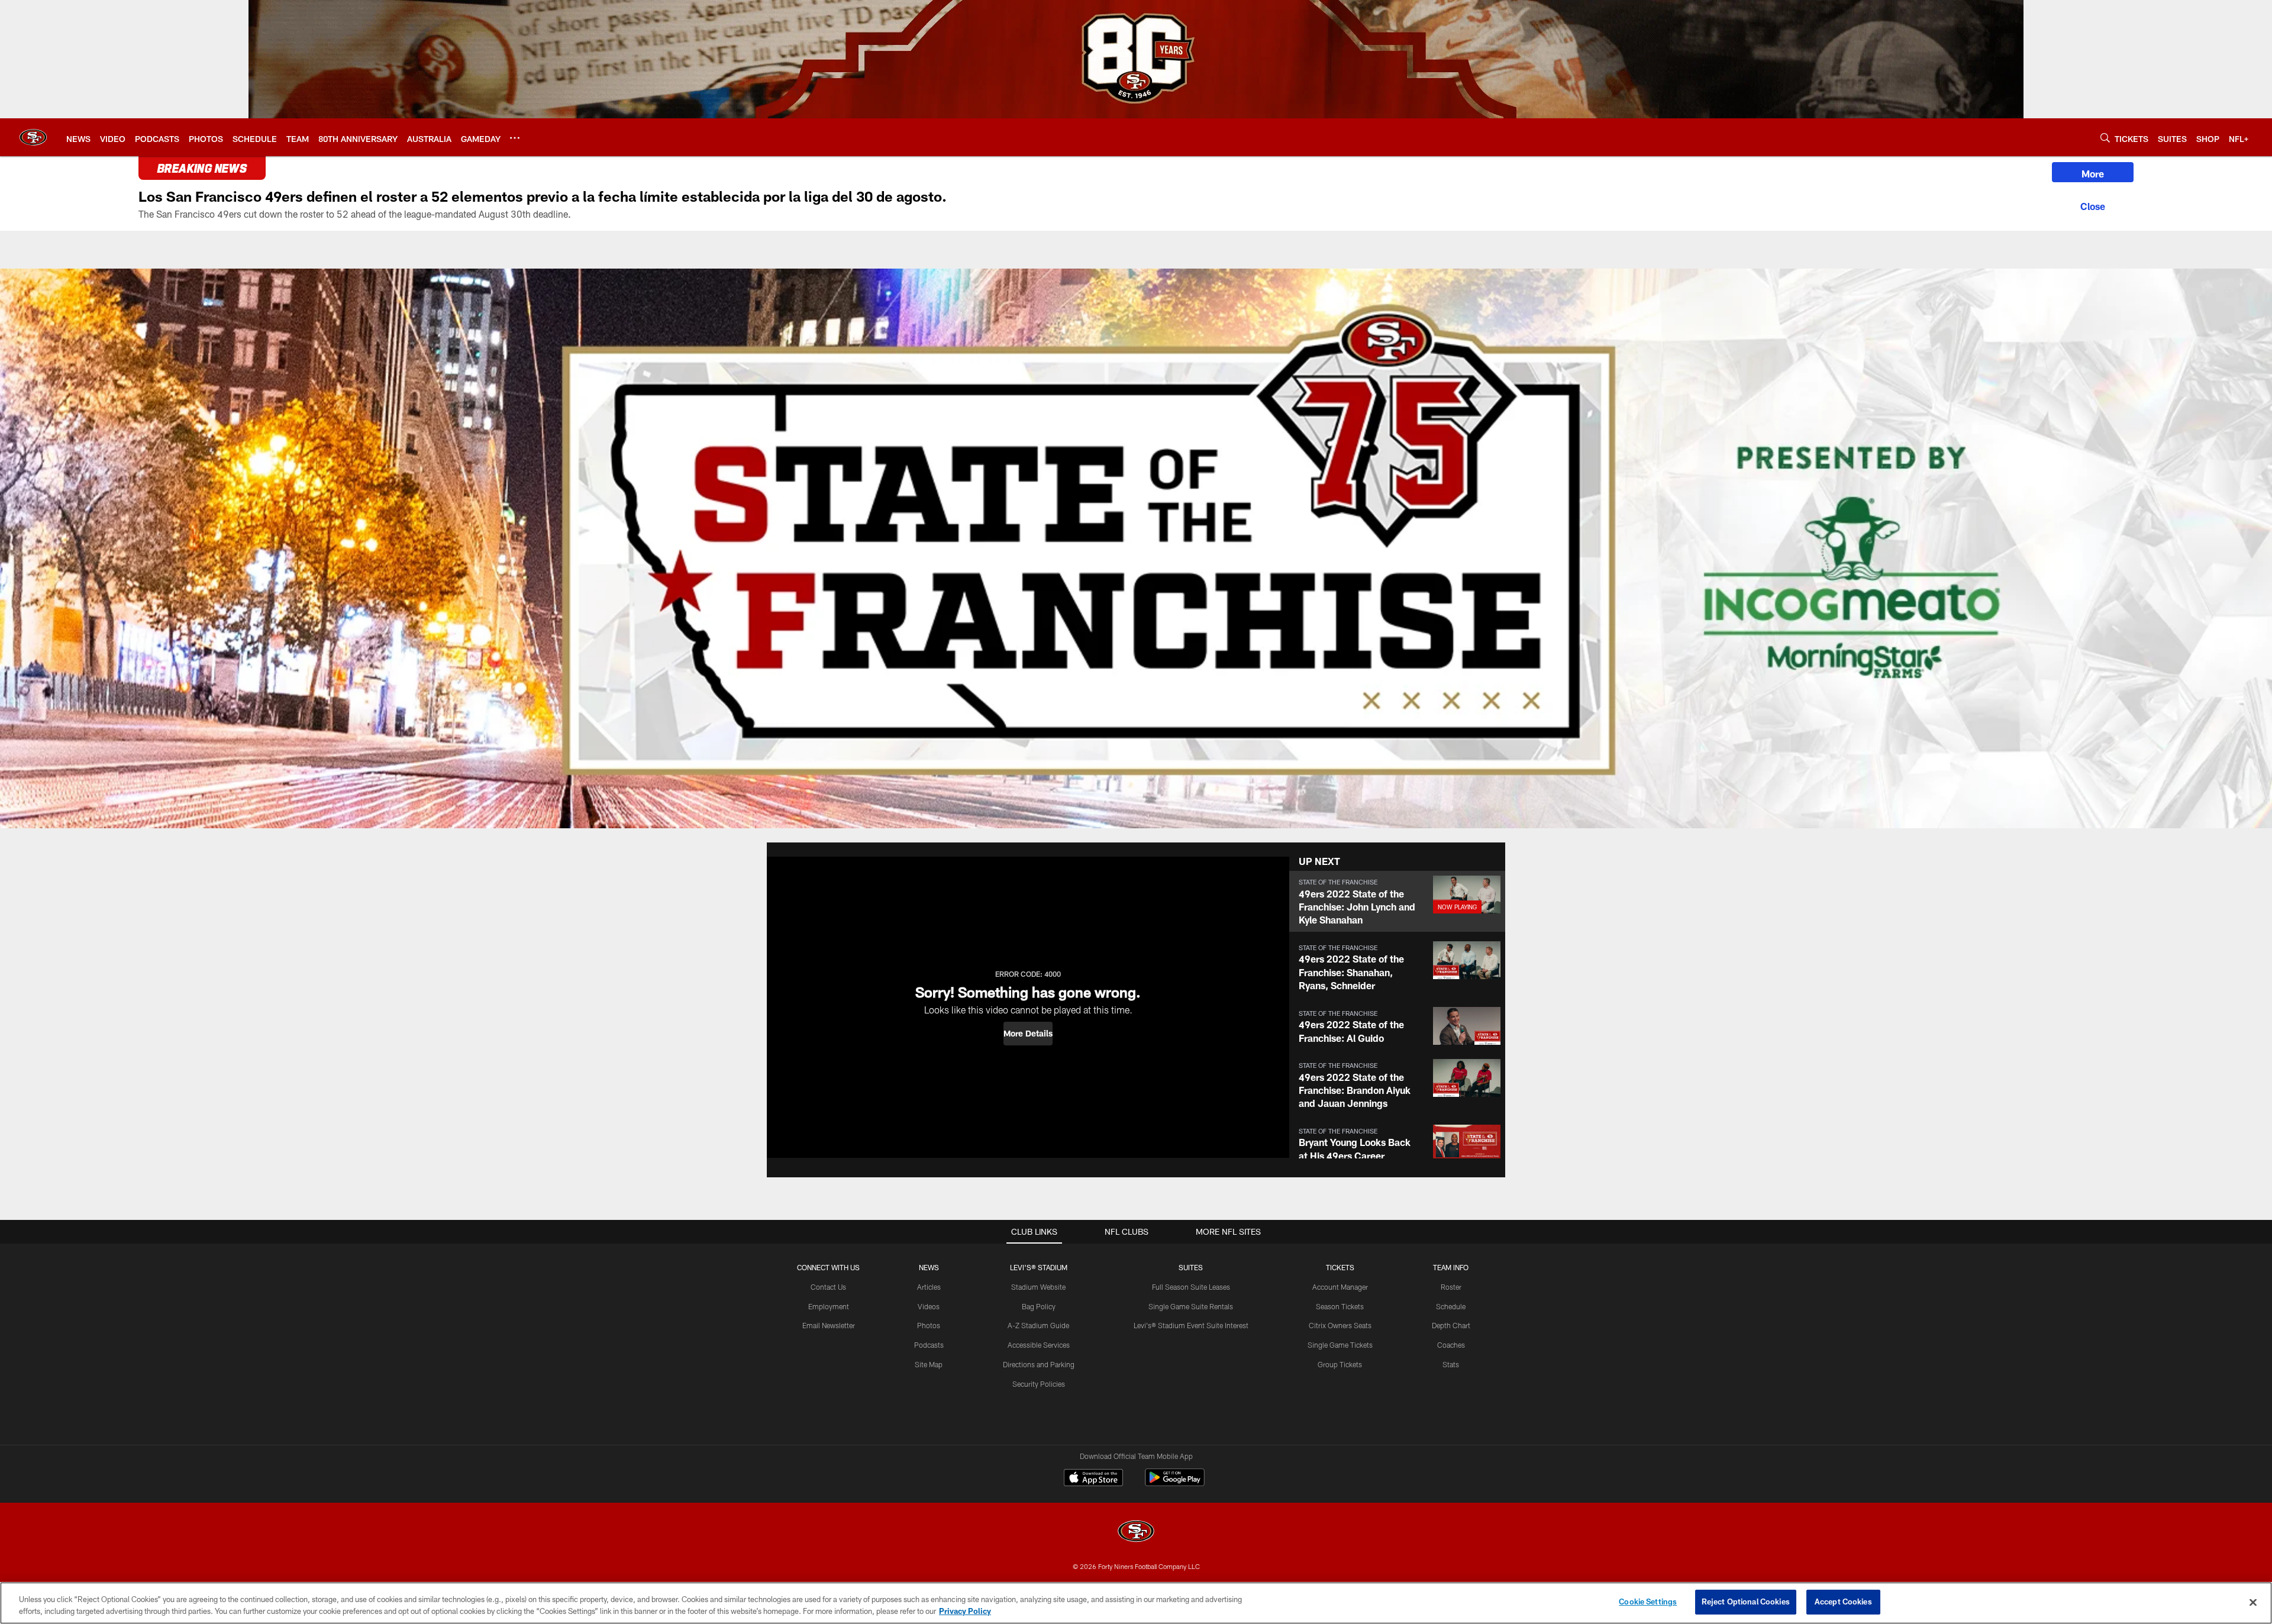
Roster (1451, 1287)
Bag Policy (1039, 1306)
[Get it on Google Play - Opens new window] (1175, 1483)
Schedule (1451, 1306)
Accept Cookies (1843, 1602)
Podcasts (929, 1345)
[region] (1136, 1603)
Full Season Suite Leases (1191, 1287)
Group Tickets (1340, 1364)
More (2093, 174)
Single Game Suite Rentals (1191, 1306)
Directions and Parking (1039, 1364)
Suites (1191, 1267)
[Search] (2105, 138)
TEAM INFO (1451, 1267)
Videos (929, 1306)
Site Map (929, 1364)
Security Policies (1039, 1384)
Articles (929, 1287)
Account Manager (1340, 1287)
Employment (829, 1306)
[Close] (2093, 205)
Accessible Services (1039, 1345)
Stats (1451, 1364)
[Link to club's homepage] (33, 137)
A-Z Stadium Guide (1038, 1325)
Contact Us (828, 1287)
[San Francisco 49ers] (1136, 1533)
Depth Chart (1451, 1325)
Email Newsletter (829, 1325)
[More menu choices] (515, 138)
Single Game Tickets (1340, 1345)
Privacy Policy (965, 1611)
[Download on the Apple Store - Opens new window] (1093, 1479)
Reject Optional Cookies (1746, 1602)
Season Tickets (1340, 1306)
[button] (1028, 1034)
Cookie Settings (1648, 1602)
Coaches (1451, 1345)
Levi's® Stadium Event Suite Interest (1191, 1325)
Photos (929, 1325)
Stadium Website (1038, 1287)
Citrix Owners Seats (1340, 1325)
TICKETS (1340, 1267)
